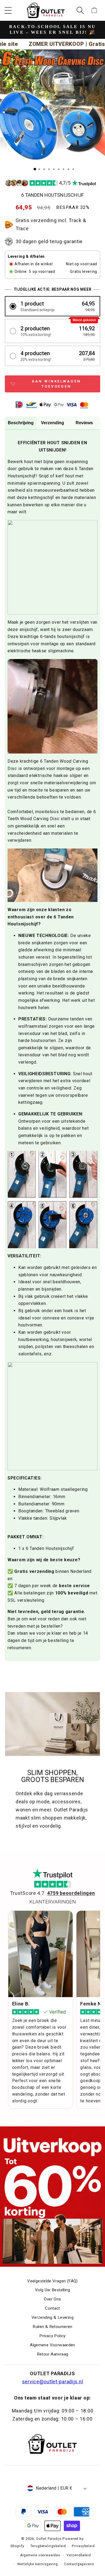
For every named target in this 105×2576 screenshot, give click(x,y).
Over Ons (52, 2299)
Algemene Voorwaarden (52, 2345)
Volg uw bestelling (52, 2290)
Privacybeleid (83, 2546)
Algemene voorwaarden (40, 2555)
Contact (52, 2308)
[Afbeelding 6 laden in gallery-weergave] (59, 169)
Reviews (84, 423)
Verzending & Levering (52, 2317)
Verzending (52, 423)
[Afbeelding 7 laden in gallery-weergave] (64, 169)
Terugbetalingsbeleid (48, 2546)
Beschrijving (21, 423)
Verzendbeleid (79, 2555)
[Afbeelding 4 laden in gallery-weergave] (49, 169)
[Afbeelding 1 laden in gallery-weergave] (35, 169)
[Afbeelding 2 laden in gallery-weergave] (39, 169)
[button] (8, 10)
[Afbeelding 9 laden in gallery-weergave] (73, 169)
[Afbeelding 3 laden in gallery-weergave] (44, 169)
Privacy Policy (52, 2336)
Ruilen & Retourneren (52, 2327)
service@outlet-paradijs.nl (53, 2382)
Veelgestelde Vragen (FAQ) (52, 2281)
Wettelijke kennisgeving (38, 2564)
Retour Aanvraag (53, 2354)
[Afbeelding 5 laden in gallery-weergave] (54, 169)
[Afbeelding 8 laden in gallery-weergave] (68, 169)
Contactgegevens (79, 2564)
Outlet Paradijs (49, 2539)
